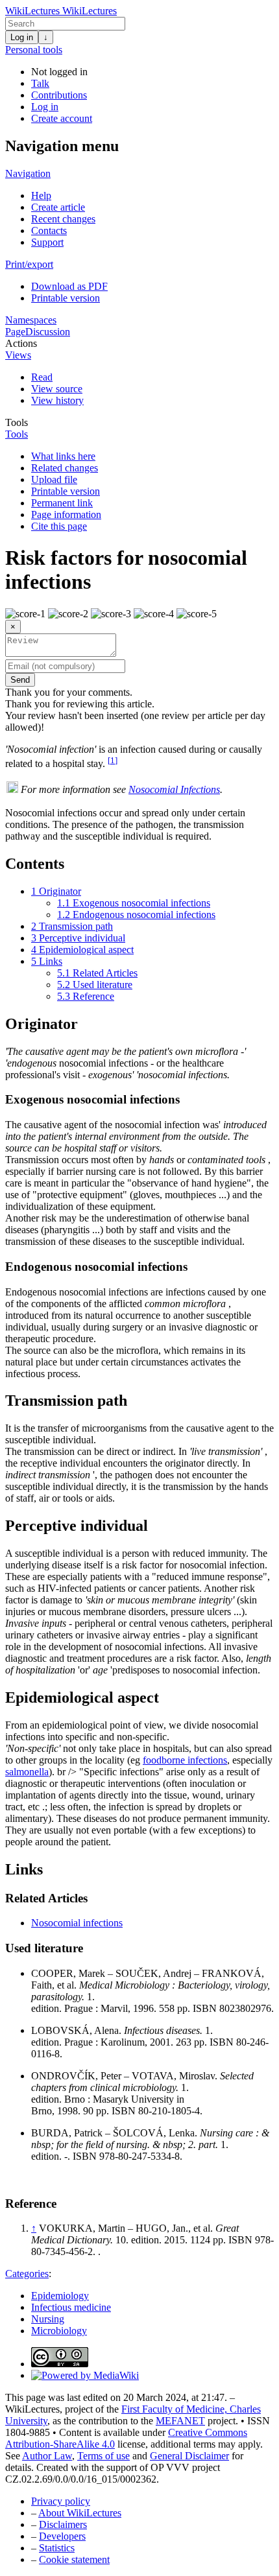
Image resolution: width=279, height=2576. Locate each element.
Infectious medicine (71, 2307)
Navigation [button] (28, 173)
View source (57, 389)
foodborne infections (185, 1760)
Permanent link (62, 503)
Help (41, 195)
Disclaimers (63, 2524)
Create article (58, 207)
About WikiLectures (80, 2513)
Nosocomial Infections (174, 789)
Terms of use (103, 2456)
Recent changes (63, 219)
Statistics (57, 2548)
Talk (40, 83)
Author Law (47, 2456)
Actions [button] (21, 343)
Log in (22, 37)
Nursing (48, 2319)
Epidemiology (60, 2296)
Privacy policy (61, 2501)
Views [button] (18, 355)
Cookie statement (74, 2559)
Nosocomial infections (77, 1923)
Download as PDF (69, 286)
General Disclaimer (189, 2456)
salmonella (27, 1772)
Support (47, 242)
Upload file (54, 479)
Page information (66, 514)
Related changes (65, 468)
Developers (62, 2536)
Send (20, 680)
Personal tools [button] (34, 50)
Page (15, 332)
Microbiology (59, 2331)
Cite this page (59, 526)
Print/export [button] (29, 264)
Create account (62, 118)
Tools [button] (17, 422)
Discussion (48, 332)
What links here (63, 456)
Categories (27, 2274)
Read (42, 377)
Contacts (49, 230)
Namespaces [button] (31, 320)
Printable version (66, 298)
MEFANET (180, 2421)
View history (57, 400)
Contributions (59, 95)
